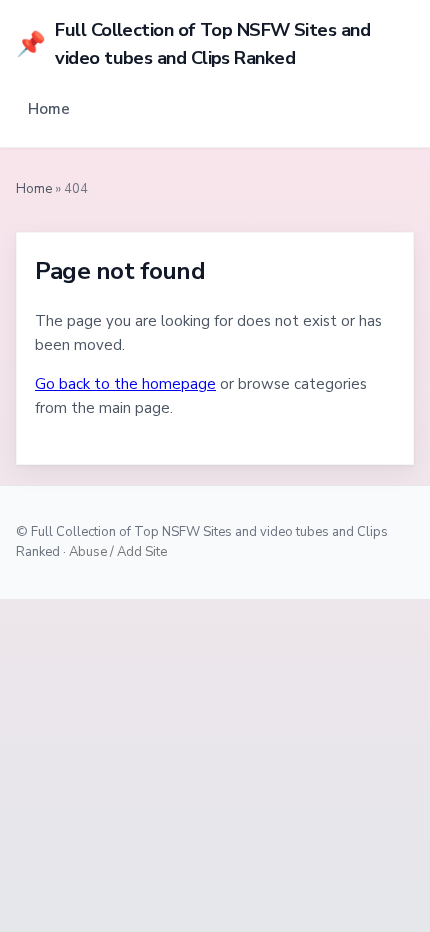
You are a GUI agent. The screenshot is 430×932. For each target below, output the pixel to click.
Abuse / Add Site (118, 552)
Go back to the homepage (125, 384)
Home (49, 109)
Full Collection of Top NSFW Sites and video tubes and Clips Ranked (193, 43)
